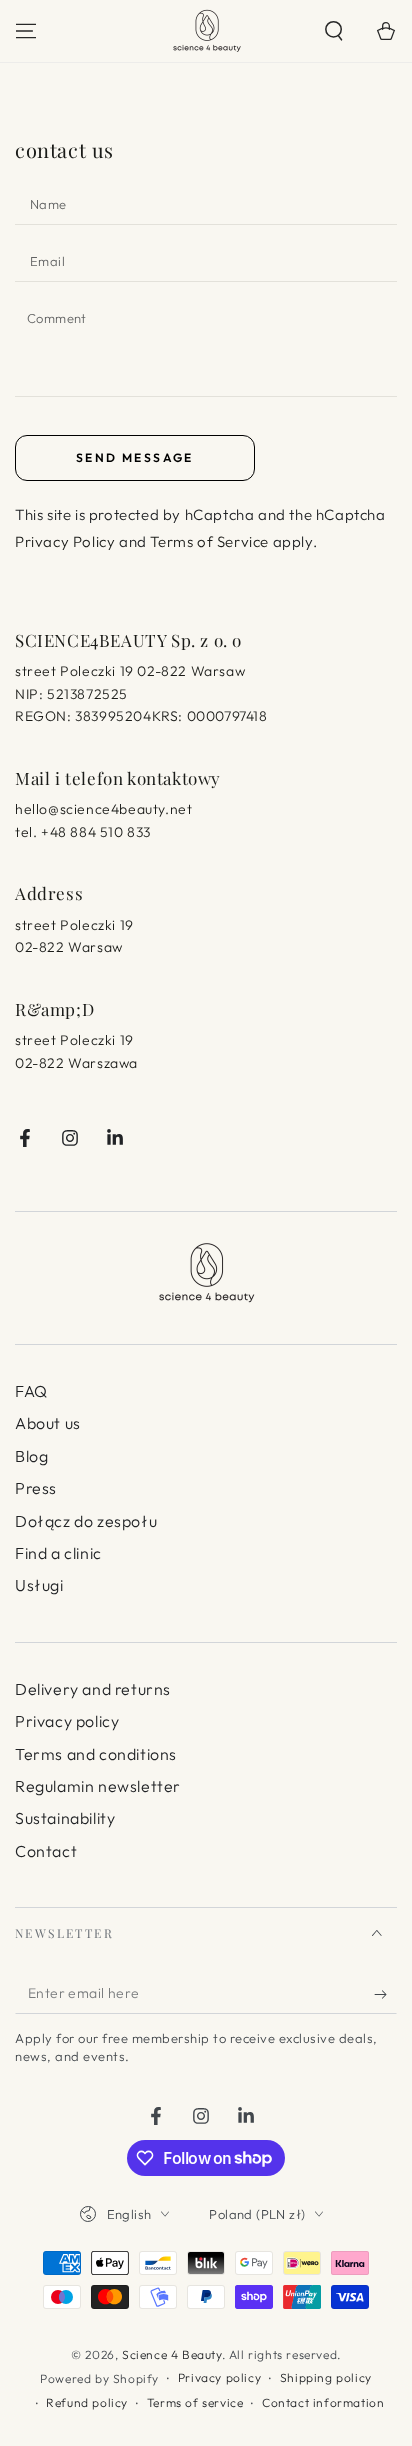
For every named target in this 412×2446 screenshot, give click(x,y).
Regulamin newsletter (98, 1786)
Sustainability (65, 1818)
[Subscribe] (385, 1994)
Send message (135, 457)
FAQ (31, 1391)
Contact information (323, 2402)
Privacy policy (67, 1721)
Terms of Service (209, 541)
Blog (31, 1456)
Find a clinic (58, 1553)
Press (36, 1488)
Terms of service (195, 2402)
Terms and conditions (96, 1754)
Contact (46, 1851)
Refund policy (87, 2402)
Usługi (39, 1585)
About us (48, 1423)
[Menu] (26, 31)
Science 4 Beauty (172, 2354)
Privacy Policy (65, 541)
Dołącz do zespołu (86, 1521)
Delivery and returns (93, 1689)
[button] (334, 31)
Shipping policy (326, 2377)
